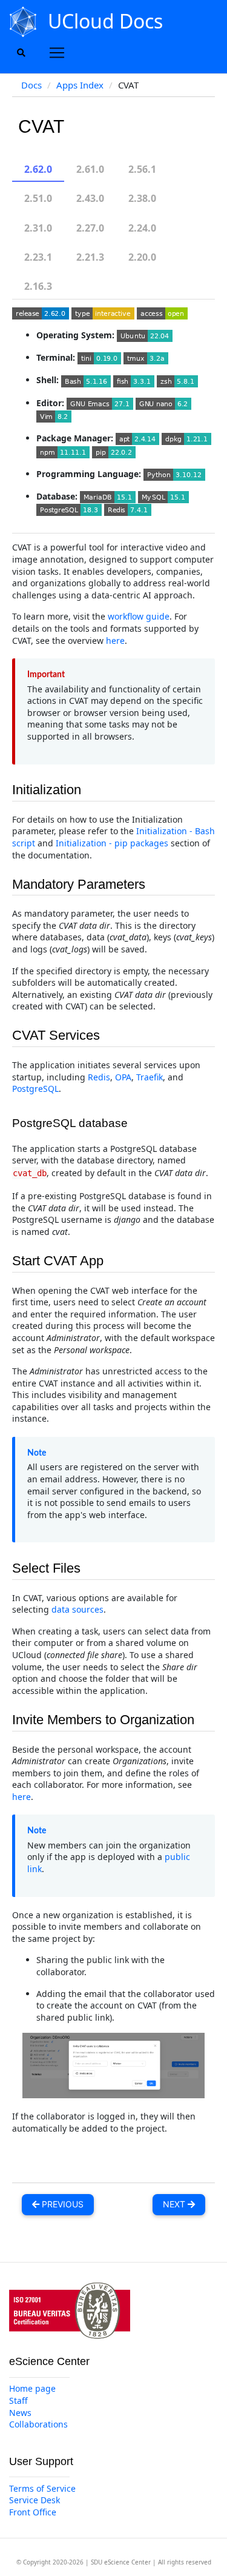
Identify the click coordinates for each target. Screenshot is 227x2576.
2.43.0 (90, 198)
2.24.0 (142, 228)
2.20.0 (142, 257)
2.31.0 (38, 228)
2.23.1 (38, 257)
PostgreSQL (35, 1089)
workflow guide (139, 616)
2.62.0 (38, 169)
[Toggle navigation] (57, 53)
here (115, 641)
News (20, 2413)
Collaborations (38, 2424)
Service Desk (35, 2500)
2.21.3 (90, 257)
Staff (18, 2400)
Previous (61, 2204)
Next (175, 2204)
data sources (77, 1609)
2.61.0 (90, 169)
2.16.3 (38, 286)
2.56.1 (142, 169)
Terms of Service (42, 2488)
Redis (99, 1077)
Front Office (33, 2512)
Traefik (150, 1077)
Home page (32, 2388)
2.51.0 (38, 198)
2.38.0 (142, 198)
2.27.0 (90, 228)
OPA (123, 1077)
